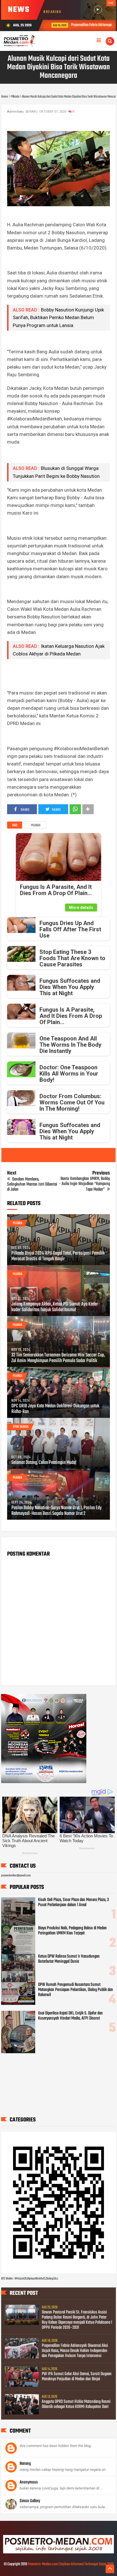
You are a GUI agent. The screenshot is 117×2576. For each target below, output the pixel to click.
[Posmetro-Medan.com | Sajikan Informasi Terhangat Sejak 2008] (58, 2553)
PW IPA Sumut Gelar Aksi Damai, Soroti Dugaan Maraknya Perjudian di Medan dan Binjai (77, 2377)
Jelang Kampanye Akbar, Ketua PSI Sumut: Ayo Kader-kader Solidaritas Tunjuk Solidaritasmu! (56, 1307)
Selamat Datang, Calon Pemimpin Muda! (44, 1463)
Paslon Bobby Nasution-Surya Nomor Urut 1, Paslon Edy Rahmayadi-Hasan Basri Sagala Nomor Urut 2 (57, 1511)
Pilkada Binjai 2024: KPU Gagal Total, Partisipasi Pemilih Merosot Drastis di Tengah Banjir (58, 1256)
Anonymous (29, 2482)
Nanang (25, 2464)
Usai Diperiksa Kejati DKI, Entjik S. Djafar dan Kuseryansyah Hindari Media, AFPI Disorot (70, 2016)
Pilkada (36, 825)
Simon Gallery (30, 2501)
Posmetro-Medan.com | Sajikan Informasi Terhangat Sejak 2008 (71, 2564)
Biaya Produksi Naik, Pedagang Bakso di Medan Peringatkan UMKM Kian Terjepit (72, 1931)
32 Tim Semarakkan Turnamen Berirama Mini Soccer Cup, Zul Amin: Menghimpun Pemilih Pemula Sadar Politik (58, 1358)
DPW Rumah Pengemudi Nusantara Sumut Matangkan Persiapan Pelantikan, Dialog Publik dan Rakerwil (76, 1990)
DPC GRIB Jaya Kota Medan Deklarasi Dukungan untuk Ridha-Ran (55, 1409)
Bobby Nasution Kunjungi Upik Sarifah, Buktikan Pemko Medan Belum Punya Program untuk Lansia (58, 317)
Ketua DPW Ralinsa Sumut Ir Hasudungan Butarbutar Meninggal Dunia (69, 1959)
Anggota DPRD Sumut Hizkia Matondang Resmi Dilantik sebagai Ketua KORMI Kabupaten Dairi (76, 2404)
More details (81, 908)
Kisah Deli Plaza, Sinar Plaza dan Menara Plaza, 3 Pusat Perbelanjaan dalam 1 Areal (73, 1902)
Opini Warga (21, 1427)
